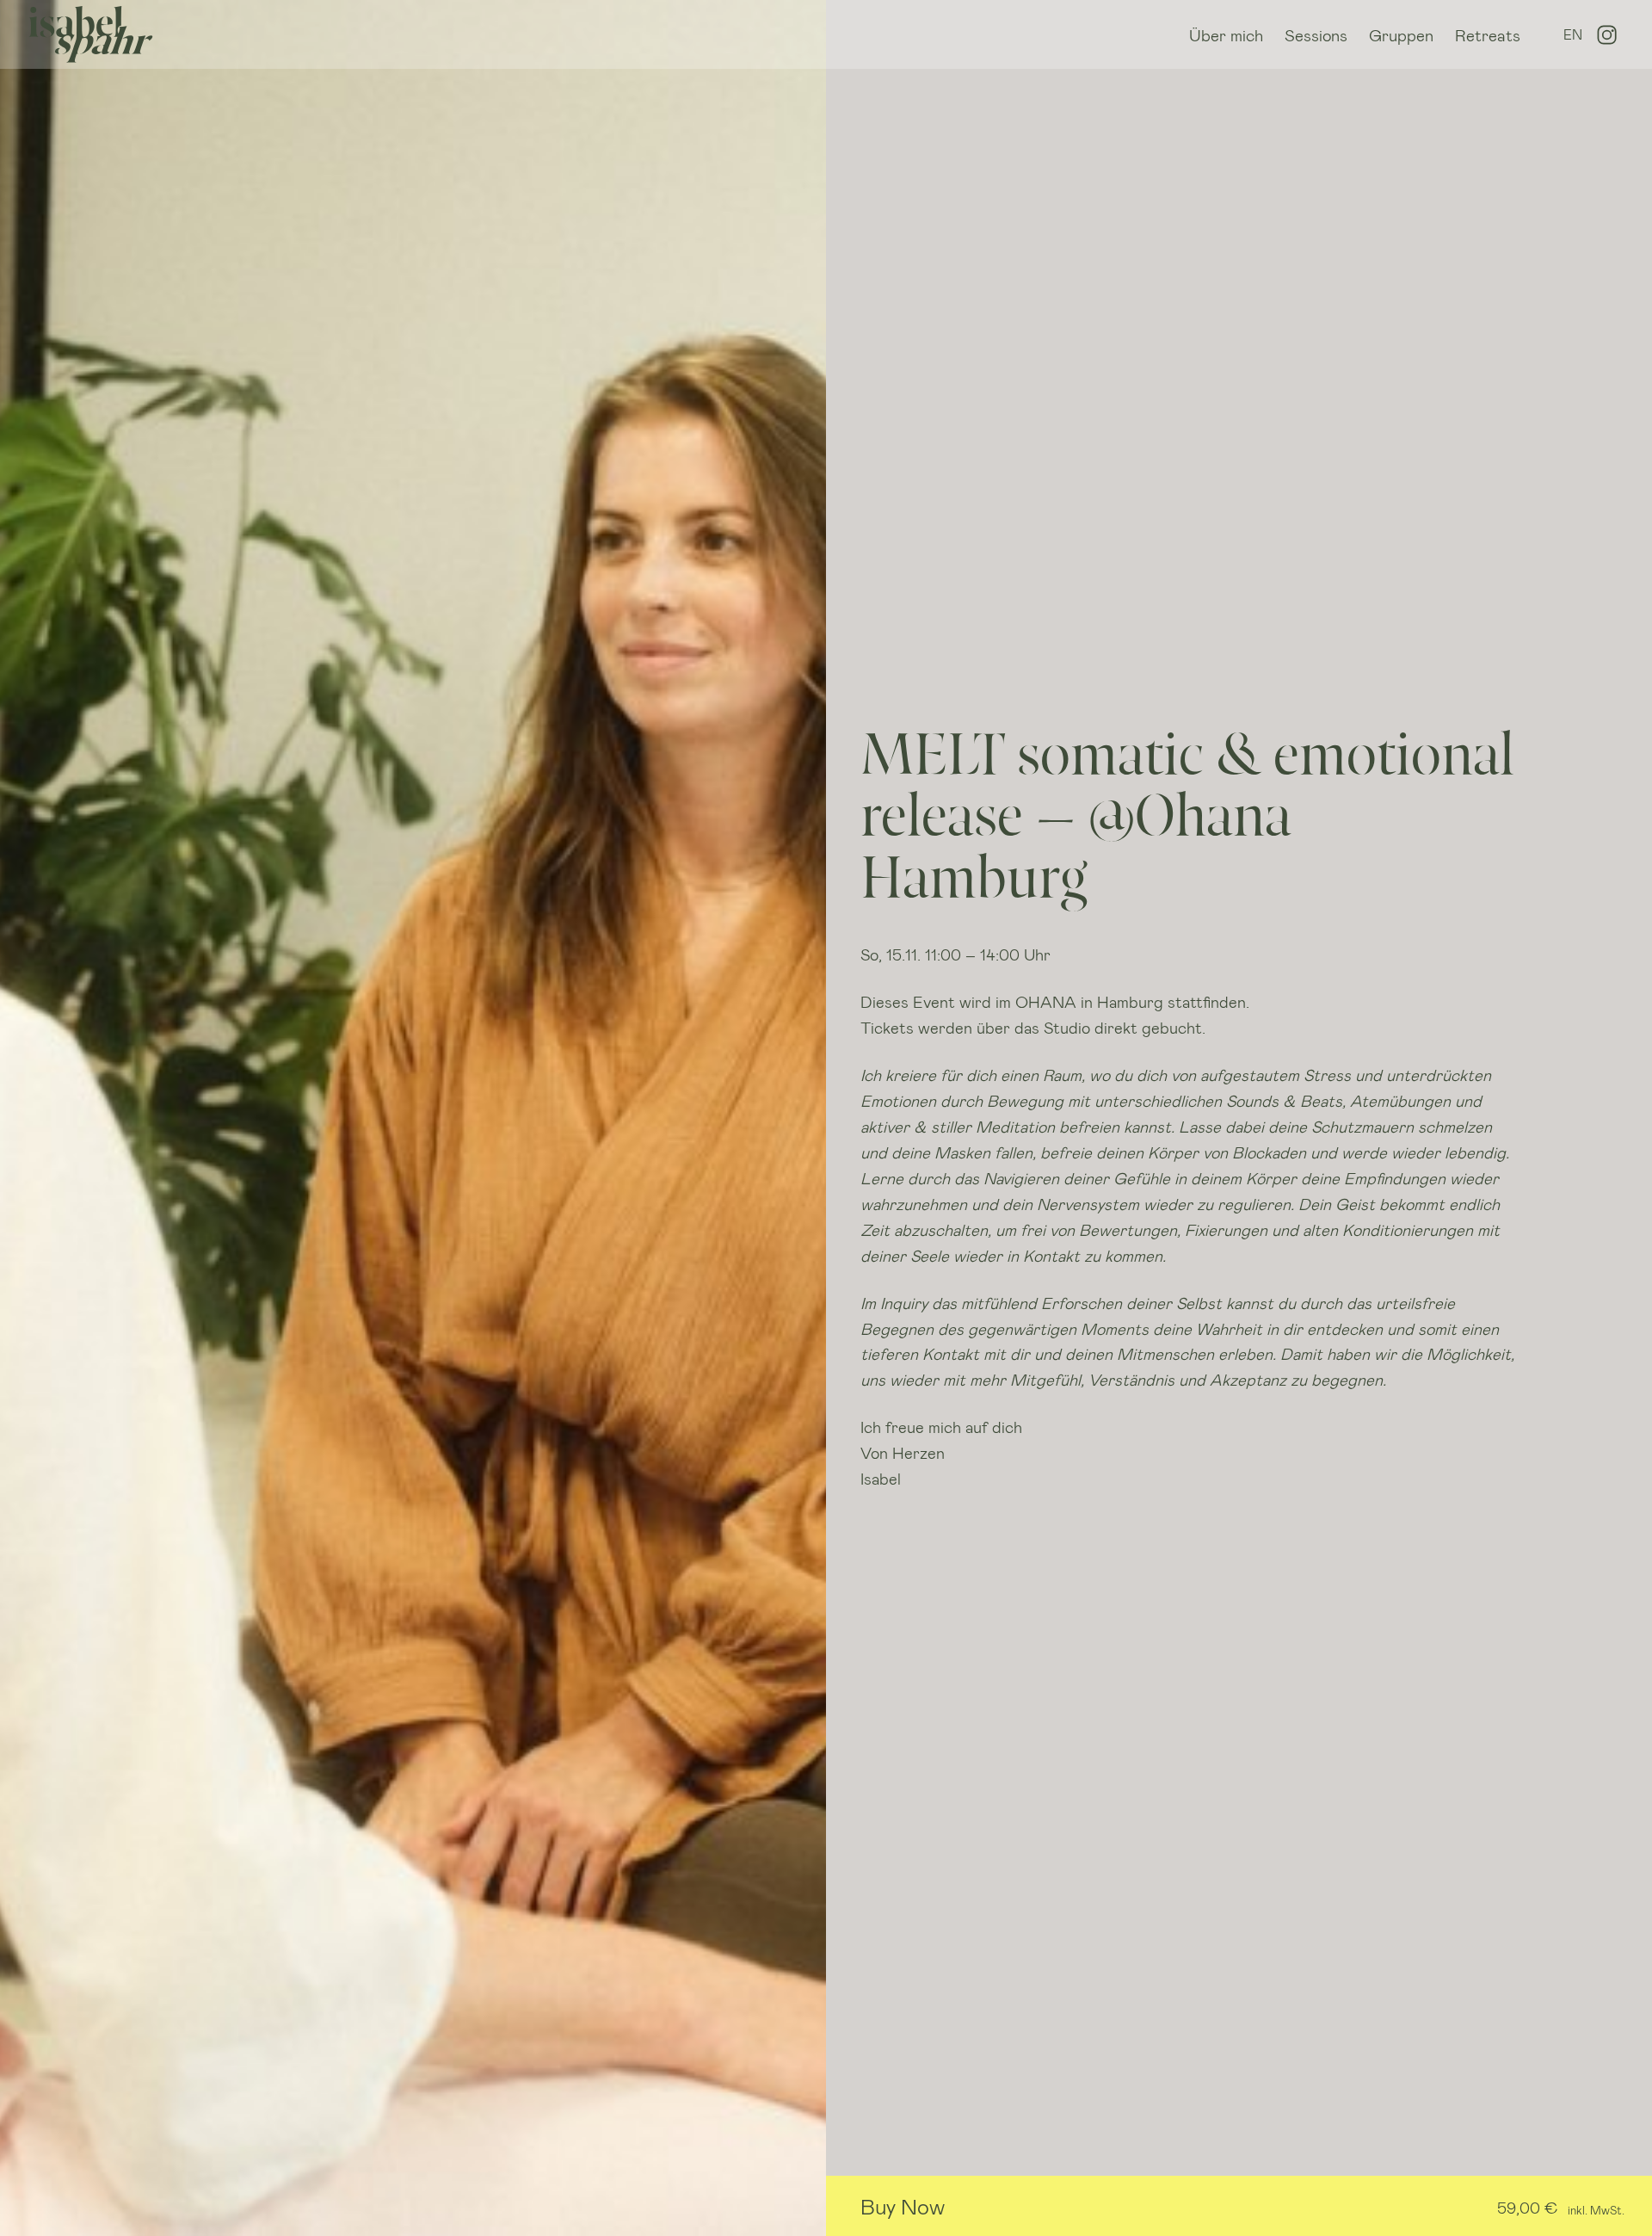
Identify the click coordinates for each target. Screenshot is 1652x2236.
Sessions (1316, 35)
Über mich (1226, 35)
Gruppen (1401, 35)
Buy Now (903, 2206)
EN (1573, 34)
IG (1607, 35)
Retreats (1488, 35)
